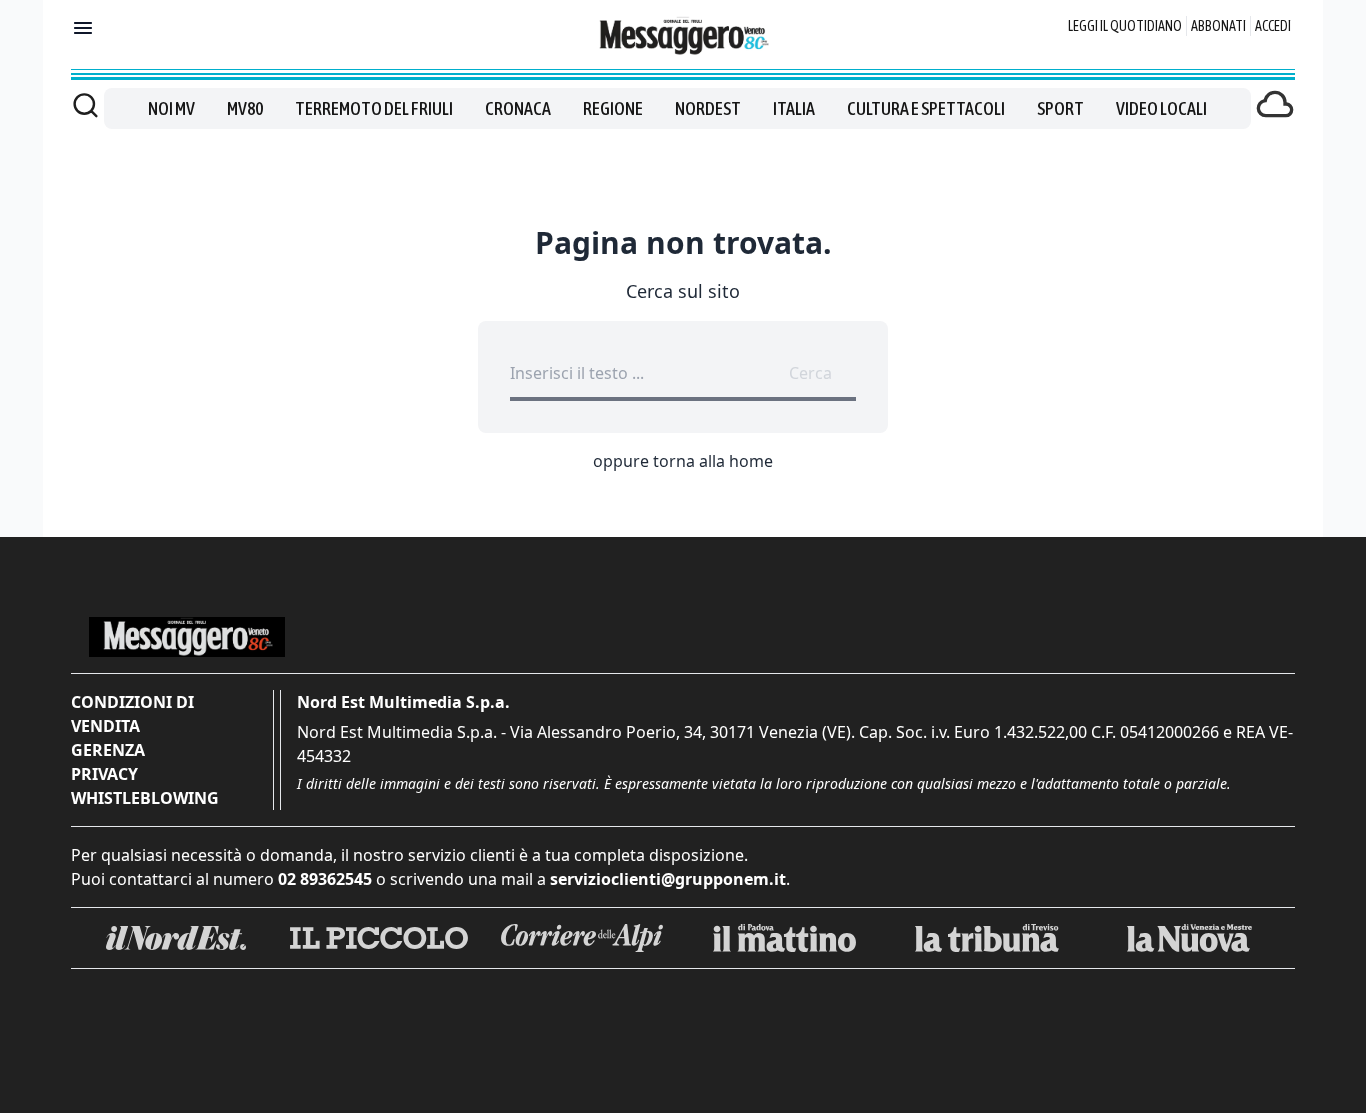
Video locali (1161, 108)
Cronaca (518, 108)
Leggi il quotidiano (1125, 26)
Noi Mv (171, 108)
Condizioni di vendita (132, 714)
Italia (794, 108)
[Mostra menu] (83, 28)
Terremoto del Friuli (374, 108)
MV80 (245, 108)
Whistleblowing (145, 798)
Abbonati (1218, 26)
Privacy (104, 774)
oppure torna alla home (683, 461)
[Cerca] (85, 105)
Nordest (708, 108)
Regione (613, 108)
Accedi (1273, 26)
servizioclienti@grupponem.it (668, 879)
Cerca (810, 373)
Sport (1060, 108)
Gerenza (108, 750)
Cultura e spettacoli (926, 108)
